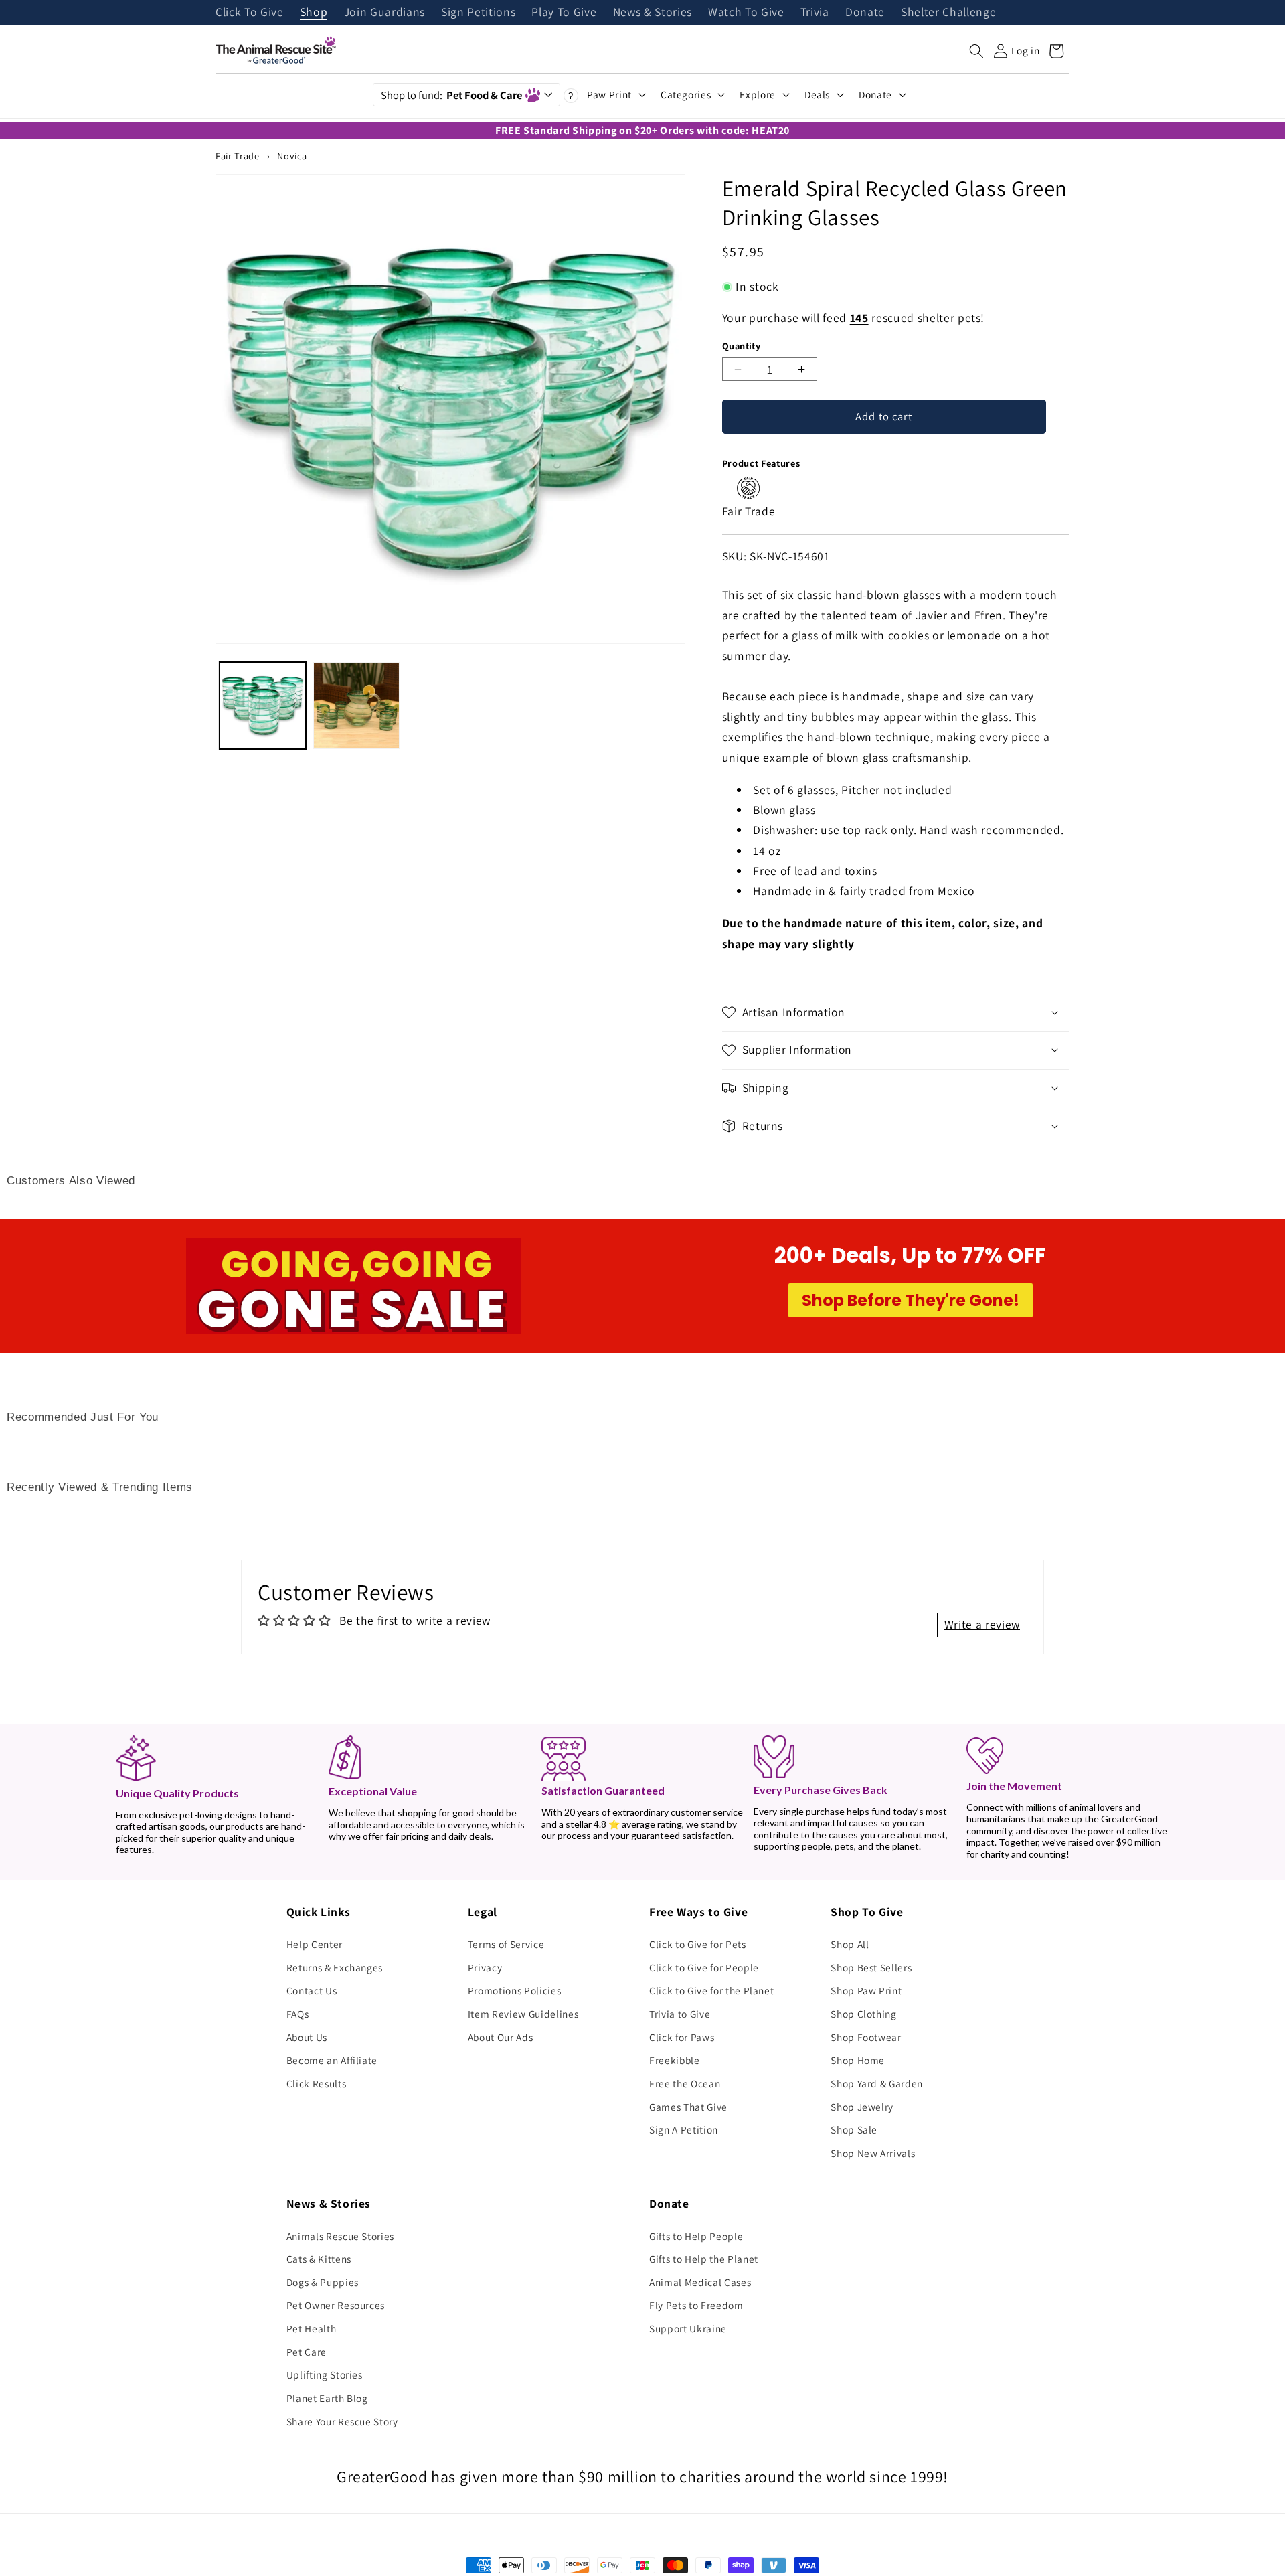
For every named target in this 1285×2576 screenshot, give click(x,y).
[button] (976, 51)
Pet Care (307, 2352)
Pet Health (312, 2328)
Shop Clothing (864, 2014)
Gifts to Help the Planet (704, 2259)
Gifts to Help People (696, 2236)
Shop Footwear (866, 2037)
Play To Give (564, 13)
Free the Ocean (685, 2083)
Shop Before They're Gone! (911, 1300)
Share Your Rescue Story (342, 2421)
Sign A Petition (684, 2129)
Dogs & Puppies (323, 2282)
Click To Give (250, 13)
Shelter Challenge (948, 13)
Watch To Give (746, 13)
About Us (307, 2037)
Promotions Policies (515, 1990)
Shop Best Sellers (871, 1967)
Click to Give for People (704, 1967)
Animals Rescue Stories (341, 2236)
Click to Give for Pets (698, 1944)
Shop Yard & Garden (877, 2083)
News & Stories (653, 13)
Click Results (317, 2083)
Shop (314, 13)
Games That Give (688, 2107)
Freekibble (675, 2060)
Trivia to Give (680, 2014)
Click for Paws (682, 2037)
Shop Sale (854, 2129)
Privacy (485, 1967)
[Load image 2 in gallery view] (356, 705)
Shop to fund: (451, 95)
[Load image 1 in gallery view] (263, 705)
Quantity (742, 346)
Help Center (315, 1944)
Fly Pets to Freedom (696, 2305)
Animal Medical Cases (700, 2282)
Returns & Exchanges (335, 1967)
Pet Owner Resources (336, 2305)
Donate (865, 13)
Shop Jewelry (862, 2107)
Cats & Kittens (319, 2259)
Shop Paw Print (866, 1990)
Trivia (815, 13)
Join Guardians (384, 13)
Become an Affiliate (332, 2060)
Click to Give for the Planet (711, 1990)
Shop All (850, 1944)
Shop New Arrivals (873, 2153)
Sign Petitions (478, 13)
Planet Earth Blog (327, 2398)
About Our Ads (501, 2037)
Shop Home (858, 2060)
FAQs (298, 2014)
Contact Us (312, 1990)
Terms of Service (506, 1944)
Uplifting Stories (325, 2374)
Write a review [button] (982, 1624)
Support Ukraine (688, 2328)
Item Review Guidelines (523, 2014)
